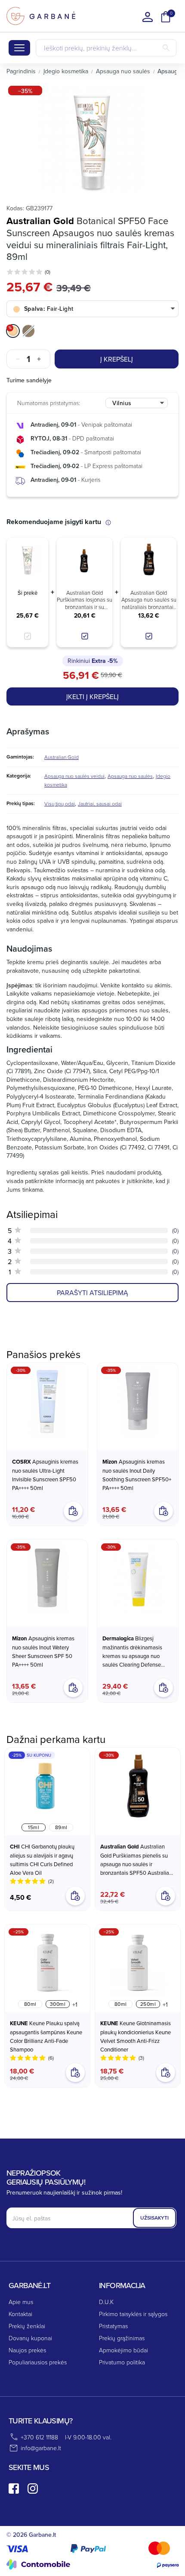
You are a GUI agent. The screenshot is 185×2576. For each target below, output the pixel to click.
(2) (51, 1881)
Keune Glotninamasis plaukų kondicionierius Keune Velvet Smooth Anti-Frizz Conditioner (136, 2036)
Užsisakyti (154, 2218)
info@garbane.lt (41, 2448)
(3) (141, 2058)
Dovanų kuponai (30, 2338)
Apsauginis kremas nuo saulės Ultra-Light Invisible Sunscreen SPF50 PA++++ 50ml (45, 1475)
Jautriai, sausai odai (100, 804)
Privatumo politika (122, 2362)
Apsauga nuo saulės (130, 776)
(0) (48, 272)
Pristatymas (113, 2326)
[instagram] (33, 2489)
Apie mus (21, 2302)
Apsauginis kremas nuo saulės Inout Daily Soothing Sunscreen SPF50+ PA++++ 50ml (137, 1475)
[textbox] (92, 309)
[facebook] (14, 2489)
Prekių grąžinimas (122, 2338)
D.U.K (106, 2302)
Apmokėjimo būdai (123, 2350)
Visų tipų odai (60, 804)
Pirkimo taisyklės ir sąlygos (133, 2314)
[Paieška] (166, 48)
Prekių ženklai (27, 2326)
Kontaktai (20, 2314)
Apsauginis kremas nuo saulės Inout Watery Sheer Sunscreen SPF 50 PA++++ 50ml (43, 1651)
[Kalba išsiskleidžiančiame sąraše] (148, 17)
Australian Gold (40, 221)
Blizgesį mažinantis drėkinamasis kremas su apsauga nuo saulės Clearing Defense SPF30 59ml (132, 1652)
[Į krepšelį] (166, 1896)
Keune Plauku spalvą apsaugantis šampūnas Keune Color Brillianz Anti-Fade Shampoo (46, 2036)
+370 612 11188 (39, 2437)
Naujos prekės (27, 2350)
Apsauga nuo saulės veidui (74, 776)
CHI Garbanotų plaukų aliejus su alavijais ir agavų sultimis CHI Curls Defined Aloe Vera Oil (42, 1859)
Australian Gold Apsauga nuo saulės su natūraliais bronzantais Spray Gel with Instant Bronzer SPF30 (149, 600)
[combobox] (92, 309)
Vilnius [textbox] (122, 403)
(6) (51, 2058)
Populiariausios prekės (38, 2362)
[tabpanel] (92, 140)
